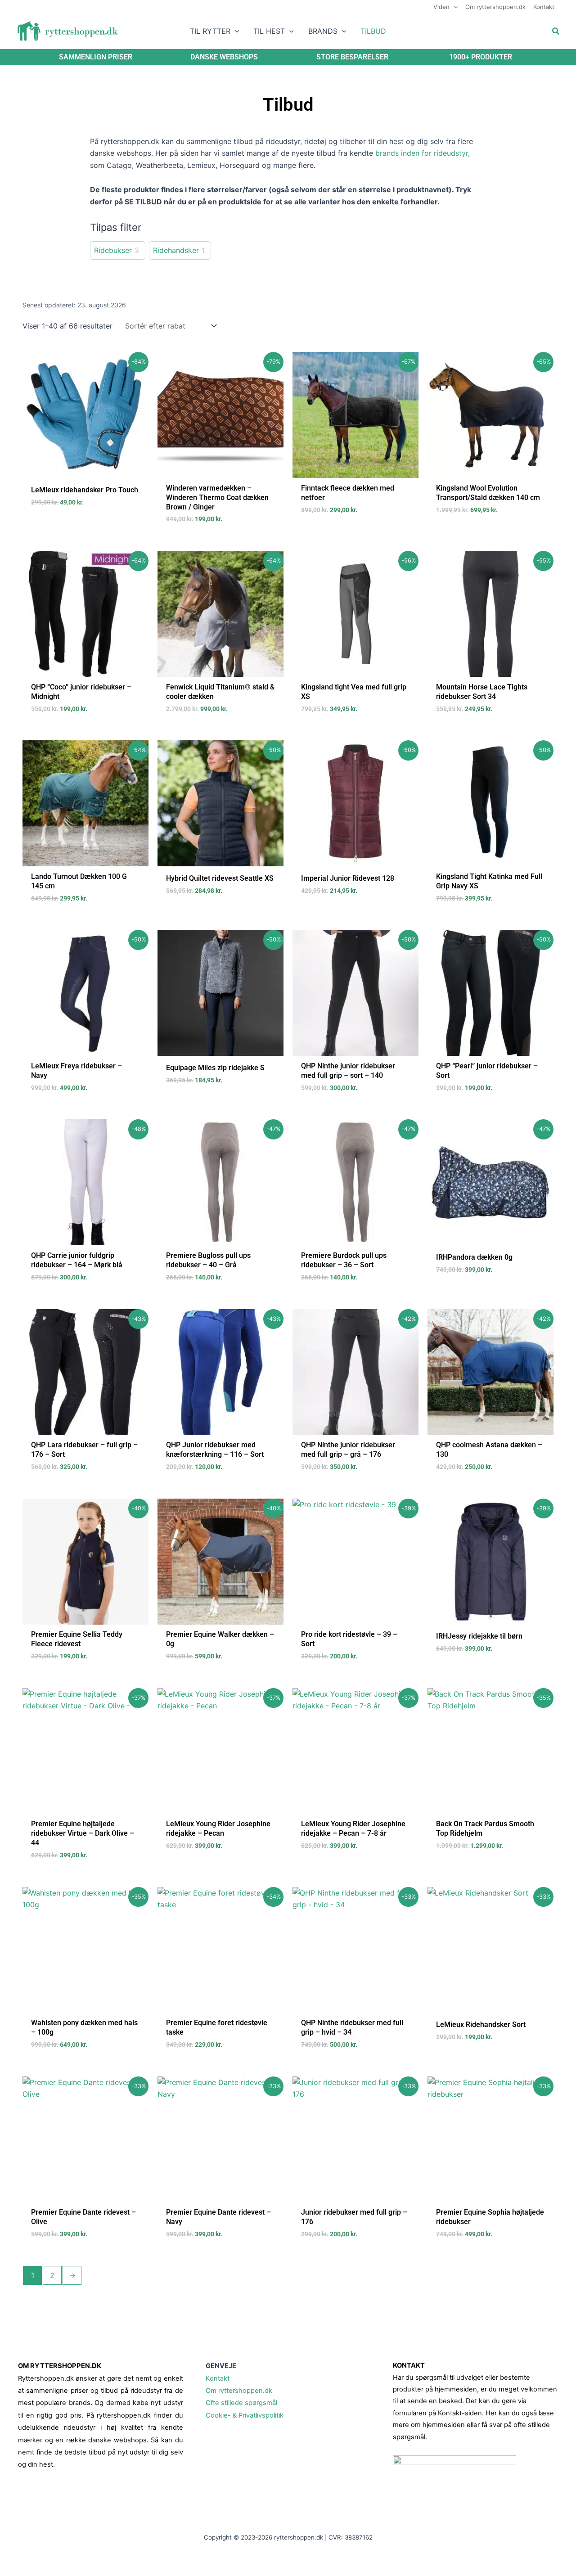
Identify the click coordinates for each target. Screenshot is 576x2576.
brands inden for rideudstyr (422, 153)
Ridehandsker (176, 250)
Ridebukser (113, 250)
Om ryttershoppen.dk (239, 2391)
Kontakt (218, 2378)
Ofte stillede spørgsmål (241, 2403)
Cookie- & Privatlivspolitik (245, 2415)
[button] (454, 7)
